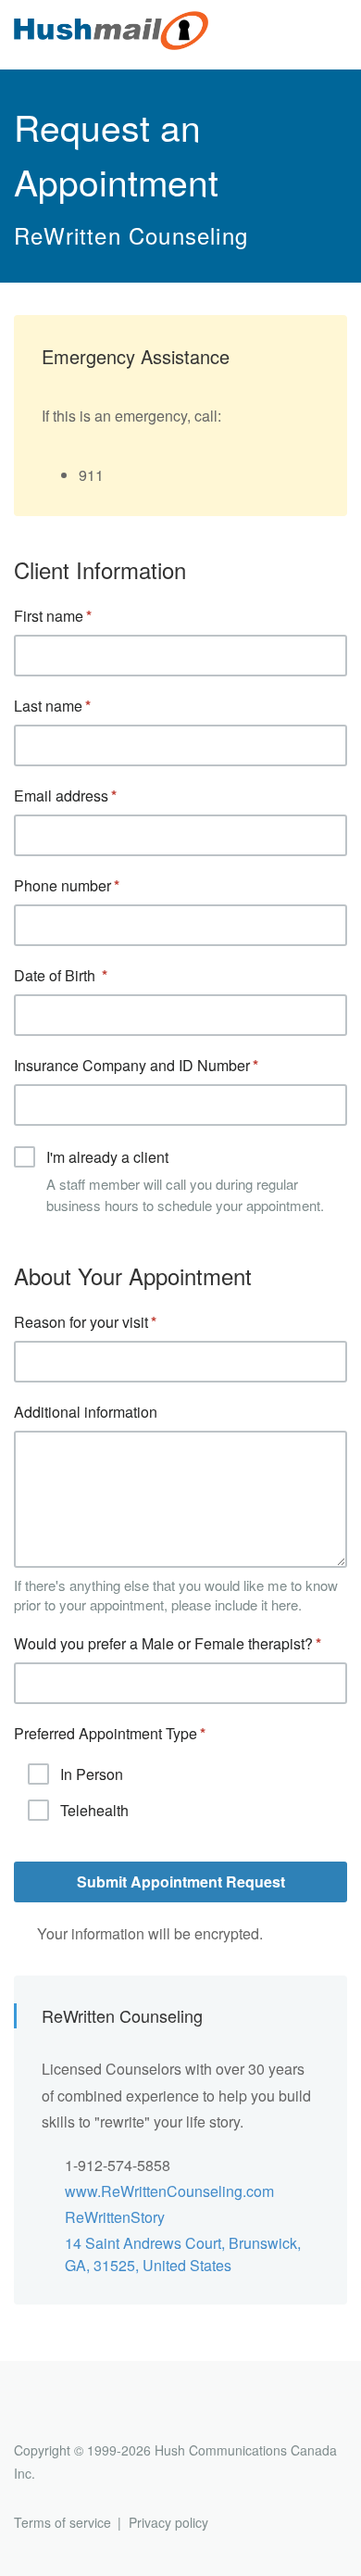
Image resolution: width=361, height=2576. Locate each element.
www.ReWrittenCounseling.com (169, 2191)
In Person (92, 1774)
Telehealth (94, 1810)
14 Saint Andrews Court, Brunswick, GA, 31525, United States (183, 2254)
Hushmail (85, 2416)
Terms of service (62, 2522)
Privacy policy (168, 2522)
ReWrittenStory (115, 2217)
